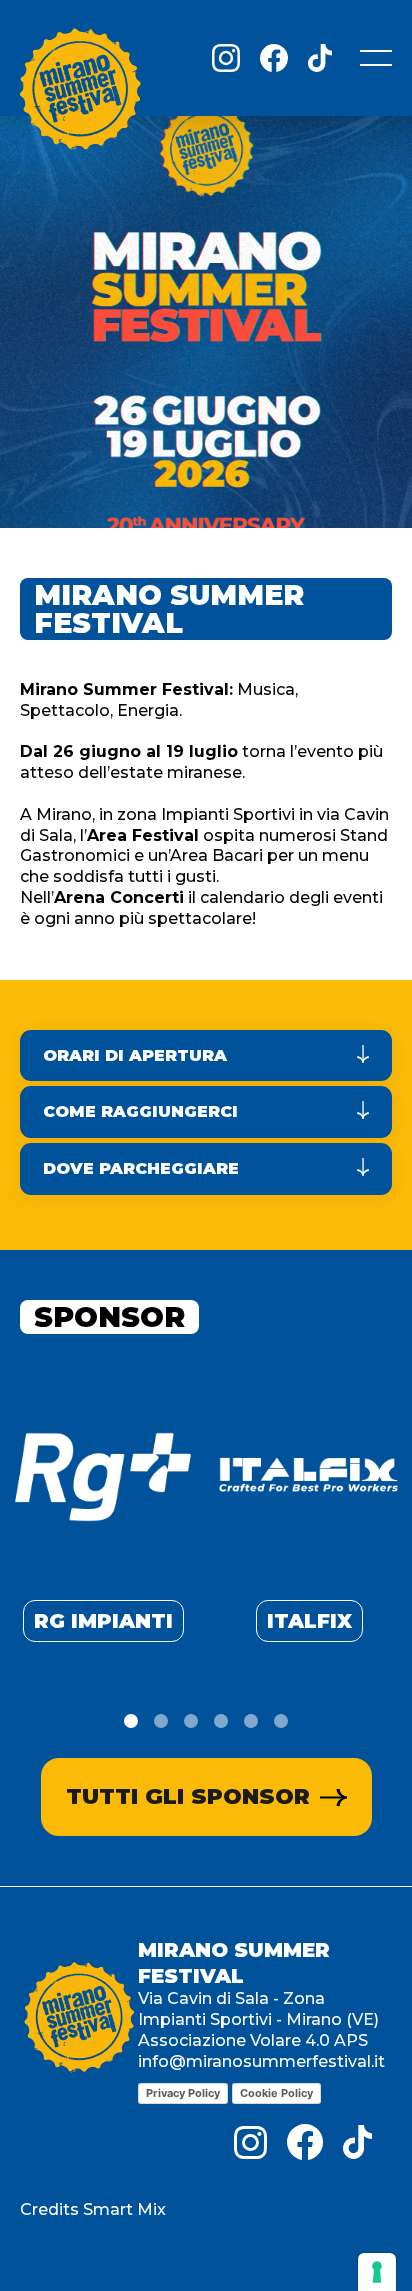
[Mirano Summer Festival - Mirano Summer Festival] (80, 93)
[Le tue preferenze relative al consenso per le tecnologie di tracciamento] (377, 2272)
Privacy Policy (183, 2093)
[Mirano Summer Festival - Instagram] (226, 58)
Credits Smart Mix (93, 2209)
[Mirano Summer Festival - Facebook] (274, 58)
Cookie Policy (276, 2093)
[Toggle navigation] (376, 58)
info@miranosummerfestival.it (261, 2061)
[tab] (131, 1721)
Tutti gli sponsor (188, 1796)
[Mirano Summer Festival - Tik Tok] (320, 58)
